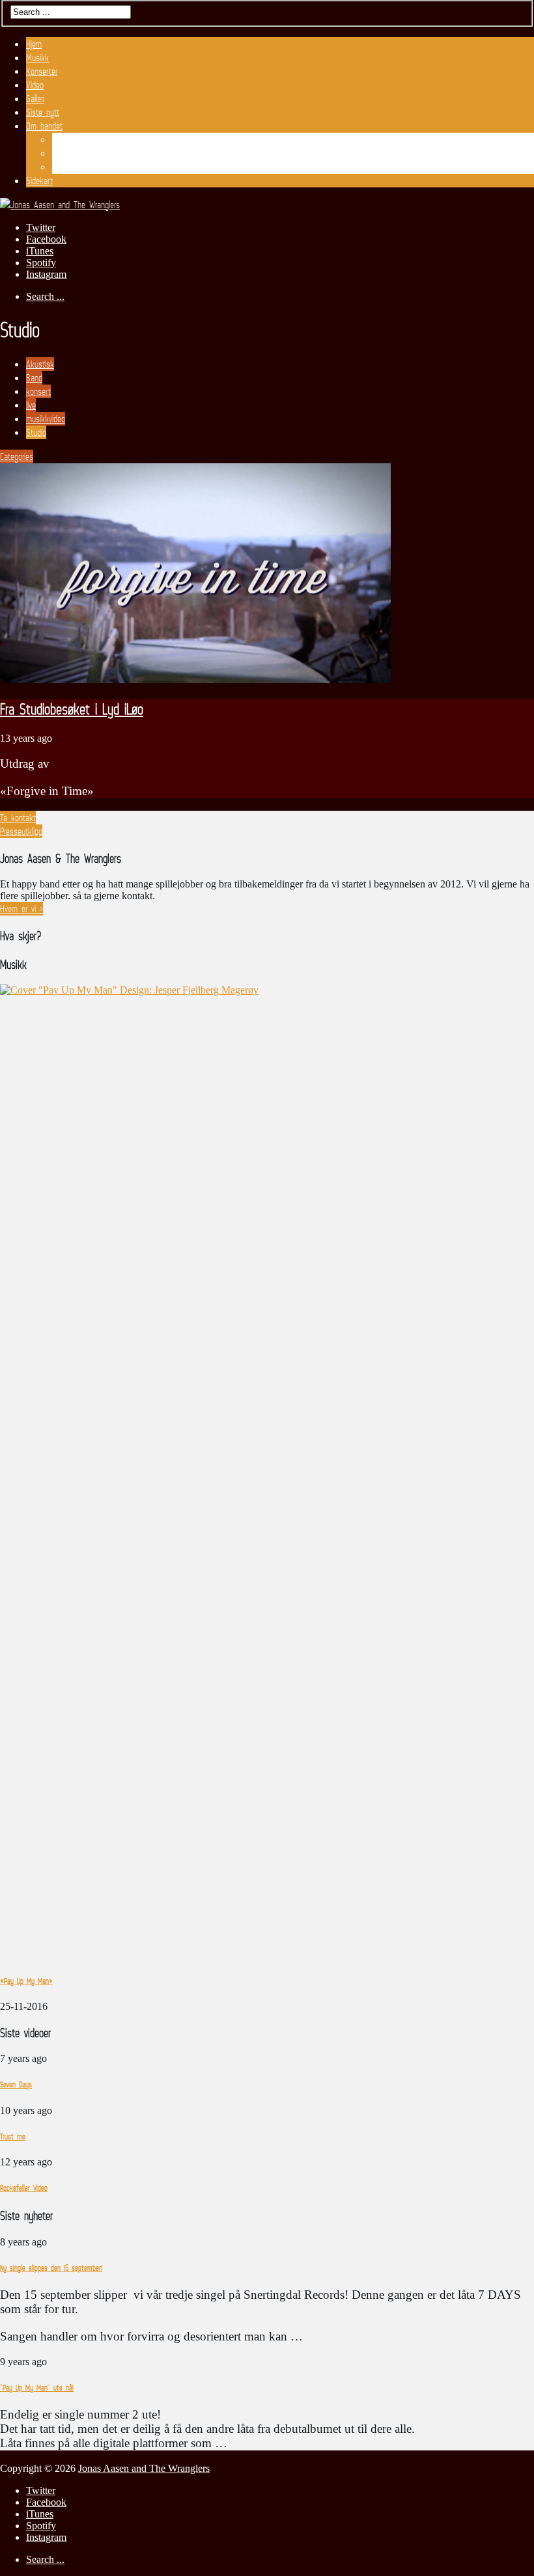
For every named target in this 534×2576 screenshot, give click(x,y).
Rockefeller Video (24, 2188)
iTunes (40, 251)
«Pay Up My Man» (26, 1981)
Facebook (46, 239)
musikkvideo (46, 419)
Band (34, 378)
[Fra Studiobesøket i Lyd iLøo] (195, 680)
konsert (38, 391)
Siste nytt (43, 112)
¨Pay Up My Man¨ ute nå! (37, 2388)
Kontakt (65, 140)
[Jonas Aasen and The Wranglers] (60, 205)
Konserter (42, 71)
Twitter (41, 227)
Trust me (13, 2136)
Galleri (35, 99)
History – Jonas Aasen (91, 167)
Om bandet (44, 126)
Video (35, 85)
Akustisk (40, 364)
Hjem (34, 44)
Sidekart (39, 181)
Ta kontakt (18, 818)
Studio (36, 432)
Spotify (41, 263)
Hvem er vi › (21, 909)
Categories (17, 456)
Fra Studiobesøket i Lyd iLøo (72, 709)
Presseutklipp (73, 153)
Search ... (45, 296)
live (31, 405)
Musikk (37, 58)
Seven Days (16, 2084)
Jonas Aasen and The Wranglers (144, 2468)
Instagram (46, 274)
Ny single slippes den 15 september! (51, 2268)
